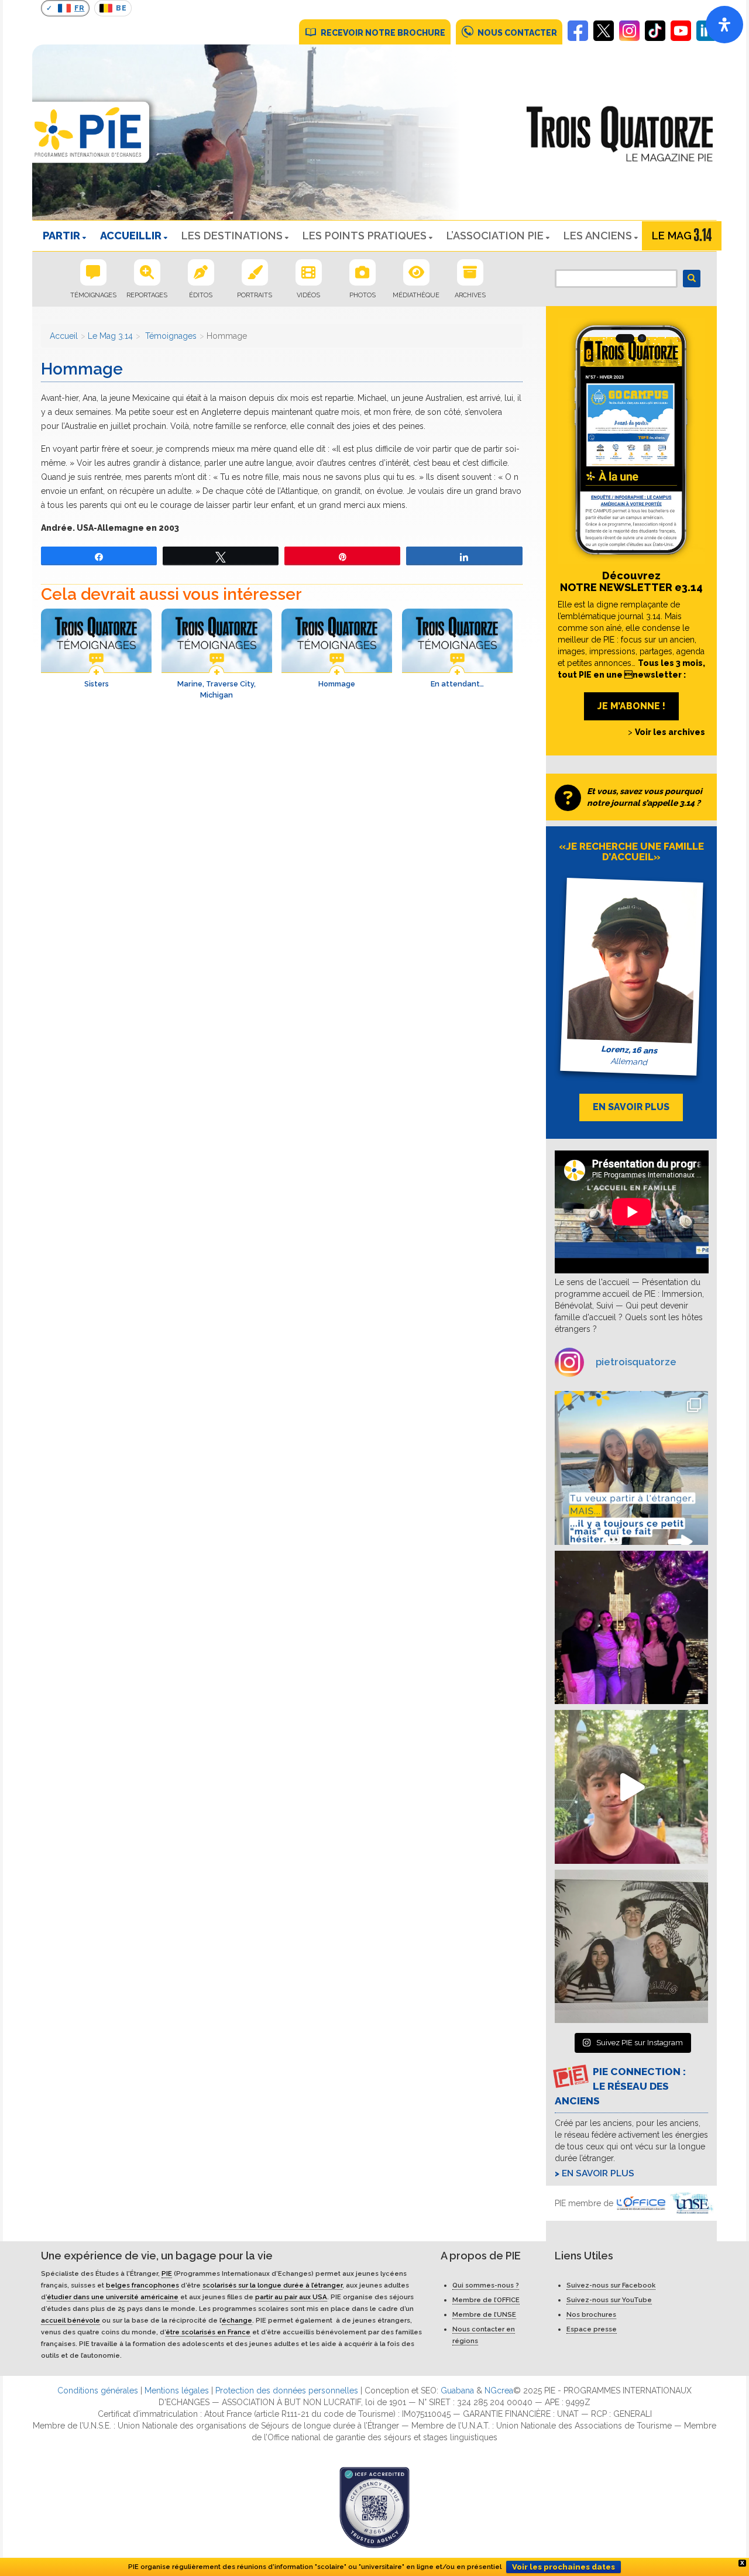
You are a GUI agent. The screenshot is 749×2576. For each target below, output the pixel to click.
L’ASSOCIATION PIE (495, 236)
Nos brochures (591, 2314)
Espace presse (592, 2329)
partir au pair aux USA (291, 2297)
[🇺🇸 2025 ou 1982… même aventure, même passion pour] (632, 1787)
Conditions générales (98, 2390)
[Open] (724, 25)
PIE (167, 2273)
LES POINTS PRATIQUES (365, 236)
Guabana (457, 2390)
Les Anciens (598, 236)
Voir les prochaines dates (564, 2567)
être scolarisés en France (208, 2332)
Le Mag (672, 236)
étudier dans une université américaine (113, 2297)
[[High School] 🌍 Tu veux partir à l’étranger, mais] (632, 1468)
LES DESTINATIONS (232, 236)
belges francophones (142, 2285)
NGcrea (499, 2390)
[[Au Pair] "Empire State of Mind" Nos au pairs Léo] (632, 1628)
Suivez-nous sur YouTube (609, 2300)
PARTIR (61, 236)
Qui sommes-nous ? (486, 2285)
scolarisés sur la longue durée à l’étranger (272, 2285)
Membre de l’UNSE (484, 2314)
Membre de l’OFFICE (486, 2300)
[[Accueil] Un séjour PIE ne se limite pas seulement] (632, 1947)
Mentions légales (177, 2390)
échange (237, 2320)
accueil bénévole (71, 2320)
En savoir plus (598, 2173)
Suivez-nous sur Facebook (611, 2285)
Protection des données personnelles (287, 2390)
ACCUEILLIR (131, 236)
